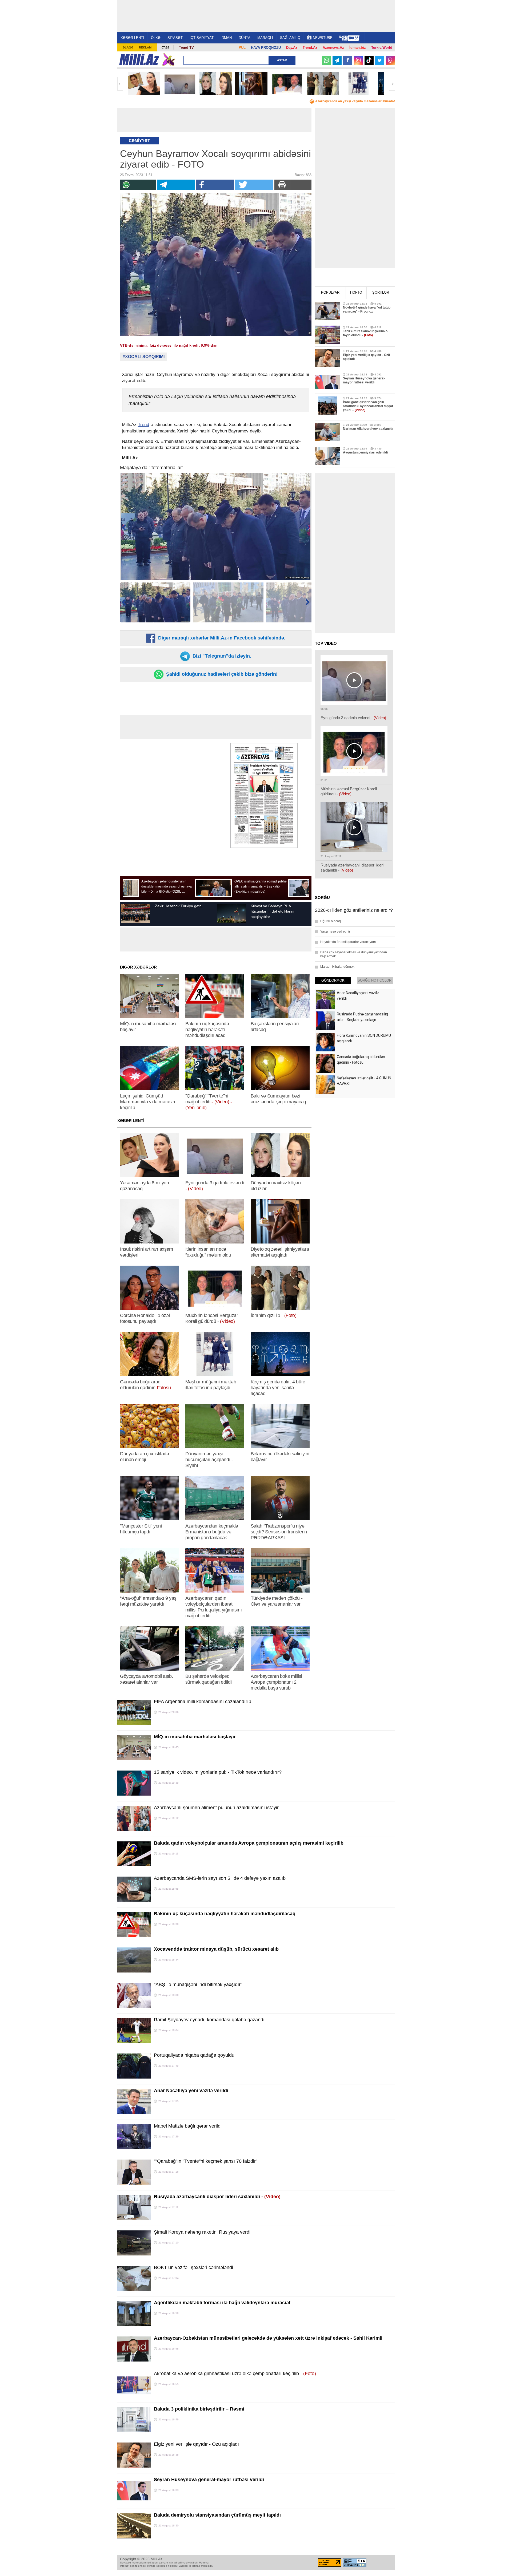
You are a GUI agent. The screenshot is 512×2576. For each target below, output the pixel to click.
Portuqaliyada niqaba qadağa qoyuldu (194, 2055)
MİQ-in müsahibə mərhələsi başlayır (195, 1737)
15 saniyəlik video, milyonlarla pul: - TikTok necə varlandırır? (218, 1772)
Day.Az (292, 48)
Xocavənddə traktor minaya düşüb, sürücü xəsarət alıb (216, 1949)
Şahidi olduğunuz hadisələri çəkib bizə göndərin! (221, 674)
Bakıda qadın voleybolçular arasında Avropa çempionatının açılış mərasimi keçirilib (249, 1843)
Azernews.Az (333, 48)
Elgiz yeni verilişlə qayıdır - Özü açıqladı (196, 2444)
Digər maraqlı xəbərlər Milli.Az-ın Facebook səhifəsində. (221, 638)
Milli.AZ (139, 59)
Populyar (330, 292)
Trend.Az (310, 48)
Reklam (145, 47)
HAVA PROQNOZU (266, 48)
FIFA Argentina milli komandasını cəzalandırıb (203, 1702)
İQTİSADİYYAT (202, 38)
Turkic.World (382, 48)
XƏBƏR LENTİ (132, 38)
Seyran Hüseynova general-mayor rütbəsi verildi (209, 2480)
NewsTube (323, 38)
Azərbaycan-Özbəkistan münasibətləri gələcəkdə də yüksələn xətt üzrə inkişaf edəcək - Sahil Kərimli (268, 2338)
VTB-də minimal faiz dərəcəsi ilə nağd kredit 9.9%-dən (169, 345)
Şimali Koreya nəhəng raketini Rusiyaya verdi (202, 2232)
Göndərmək (333, 980)
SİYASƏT (175, 38)
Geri (120, 84)
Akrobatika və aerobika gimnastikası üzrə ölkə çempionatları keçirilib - (235, 2374)
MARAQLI (265, 38)
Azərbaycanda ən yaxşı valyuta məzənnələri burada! (355, 101)
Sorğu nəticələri (375, 980)
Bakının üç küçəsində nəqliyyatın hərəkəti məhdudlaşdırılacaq (225, 1914)
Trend (143, 425)
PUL (242, 48)
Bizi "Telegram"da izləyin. (221, 656)
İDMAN (226, 38)
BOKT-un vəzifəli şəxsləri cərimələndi (193, 2267)
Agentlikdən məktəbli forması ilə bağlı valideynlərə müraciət (222, 2303)
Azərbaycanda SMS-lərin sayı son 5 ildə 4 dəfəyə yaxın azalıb (220, 1878)
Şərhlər (381, 292)
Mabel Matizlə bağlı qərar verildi (188, 2126)
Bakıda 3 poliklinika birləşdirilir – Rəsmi (199, 2409)
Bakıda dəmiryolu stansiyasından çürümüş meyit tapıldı (217, 2515)
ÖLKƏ (156, 38)
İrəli (392, 84)
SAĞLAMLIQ (290, 38)
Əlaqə (128, 47)
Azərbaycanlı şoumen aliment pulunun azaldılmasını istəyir (216, 1808)
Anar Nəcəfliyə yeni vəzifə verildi (191, 2091)
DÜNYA (245, 38)
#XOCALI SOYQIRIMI (144, 357)
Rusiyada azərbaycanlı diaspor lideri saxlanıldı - (217, 2197)
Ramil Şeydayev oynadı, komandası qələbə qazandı (209, 2020)
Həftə (356, 292)
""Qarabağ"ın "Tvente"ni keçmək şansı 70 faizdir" (206, 2161)
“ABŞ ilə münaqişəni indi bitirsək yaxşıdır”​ (198, 1984)
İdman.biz (358, 48)
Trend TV (186, 48)
